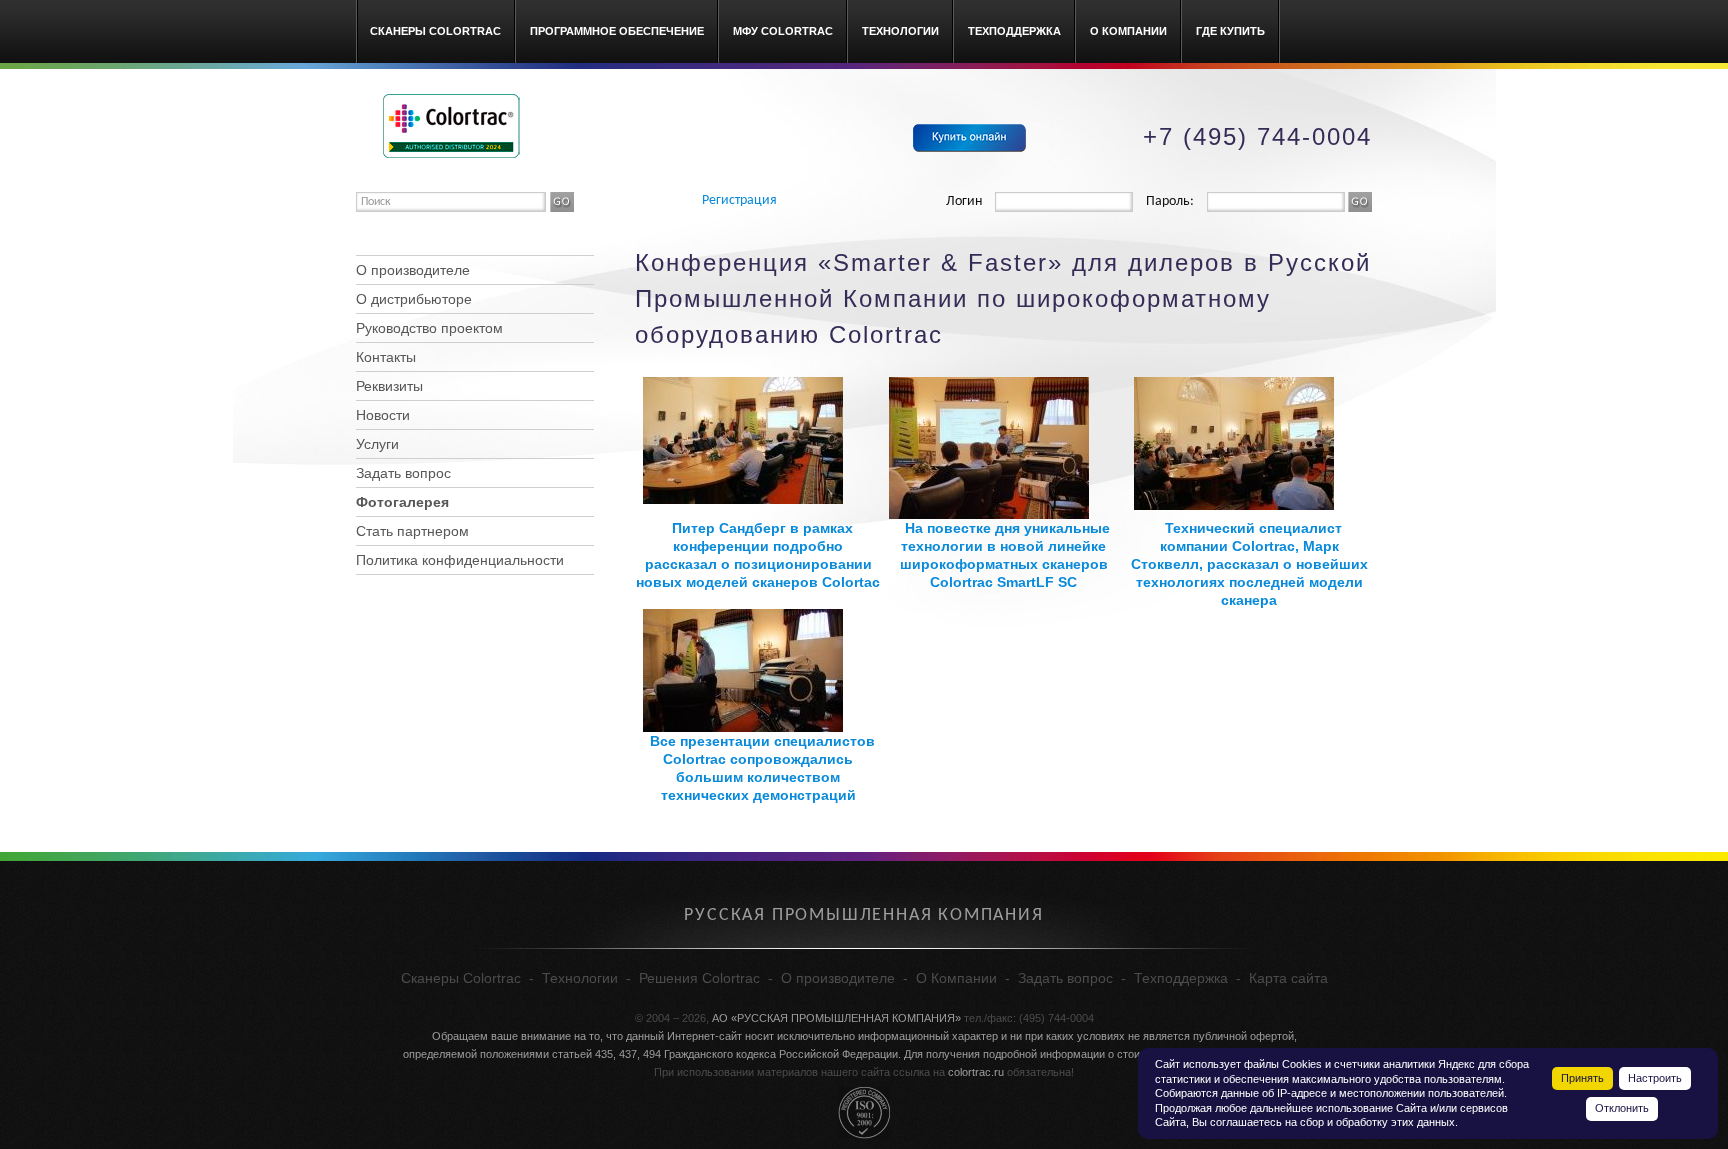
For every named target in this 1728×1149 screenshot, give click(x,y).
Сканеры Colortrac (435, 31)
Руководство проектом (429, 328)
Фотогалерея (402, 502)
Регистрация (739, 200)
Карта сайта (1288, 978)
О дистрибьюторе (414, 299)
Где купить (1230, 31)
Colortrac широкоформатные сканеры (451, 126)
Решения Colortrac (699, 978)
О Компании (1128, 31)
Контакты (386, 357)
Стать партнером (412, 531)
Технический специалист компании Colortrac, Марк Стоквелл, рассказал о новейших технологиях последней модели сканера (1249, 564)
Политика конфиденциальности (460, 560)
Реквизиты (389, 386)
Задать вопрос (403, 473)
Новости (383, 415)
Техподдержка (1014, 31)
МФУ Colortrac (783, 31)
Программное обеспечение (617, 31)
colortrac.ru (976, 1072)
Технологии (900, 31)
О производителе (413, 270)
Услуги (377, 444)
